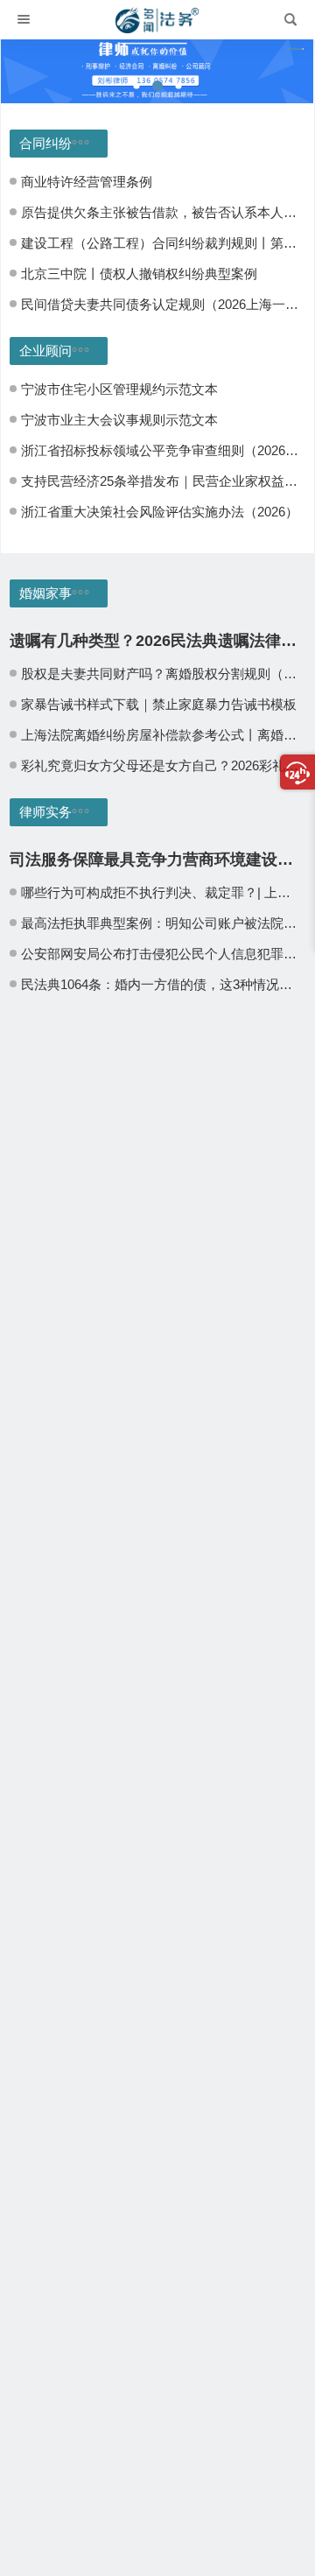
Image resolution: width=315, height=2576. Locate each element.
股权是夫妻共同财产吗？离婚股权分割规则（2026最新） (162, 674)
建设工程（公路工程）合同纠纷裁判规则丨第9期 (162, 243)
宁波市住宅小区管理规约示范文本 (119, 389)
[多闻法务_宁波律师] (157, 20)
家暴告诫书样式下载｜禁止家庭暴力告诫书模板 (159, 704)
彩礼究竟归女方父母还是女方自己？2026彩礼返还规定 (162, 765)
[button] (136, 86)
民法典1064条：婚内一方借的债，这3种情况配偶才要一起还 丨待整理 (162, 984)
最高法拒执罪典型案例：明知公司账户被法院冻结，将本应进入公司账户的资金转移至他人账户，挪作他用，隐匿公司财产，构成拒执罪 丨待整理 (162, 923)
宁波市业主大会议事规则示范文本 (119, 420)
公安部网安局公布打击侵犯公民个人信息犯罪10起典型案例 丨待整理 (162, 954)
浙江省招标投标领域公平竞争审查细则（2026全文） (162, 450)
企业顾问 (45, 351)
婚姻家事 (45, 593)
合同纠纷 (45, 143)
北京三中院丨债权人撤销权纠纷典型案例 (139, 274)
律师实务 (45, 812)
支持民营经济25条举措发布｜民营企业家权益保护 (162, 481)
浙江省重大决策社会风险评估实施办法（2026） (160, 512)
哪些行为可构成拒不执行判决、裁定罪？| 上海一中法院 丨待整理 (162, 892)
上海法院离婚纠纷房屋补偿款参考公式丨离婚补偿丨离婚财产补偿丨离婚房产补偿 (162, 735)
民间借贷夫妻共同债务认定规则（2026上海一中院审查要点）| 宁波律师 (162, 304)
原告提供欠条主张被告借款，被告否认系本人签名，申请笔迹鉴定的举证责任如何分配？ (162, 212)
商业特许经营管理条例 (87, 182)
